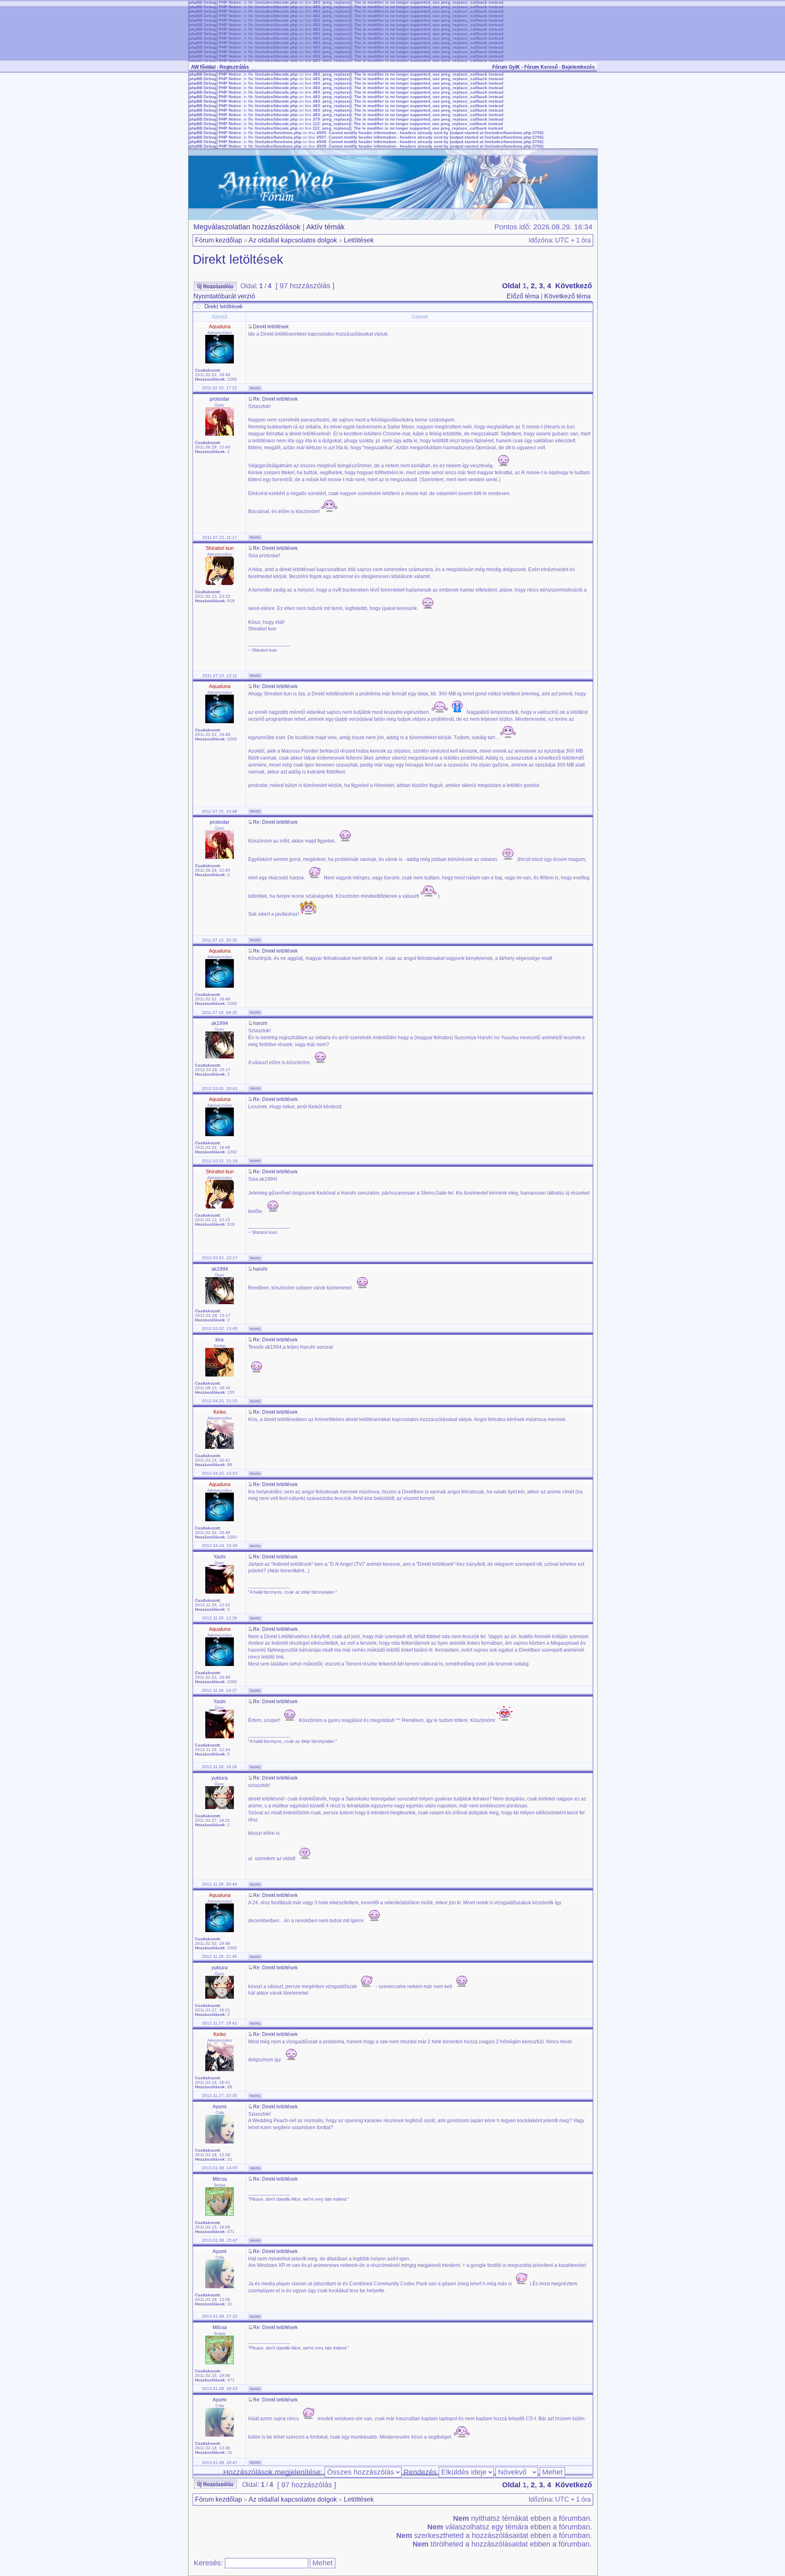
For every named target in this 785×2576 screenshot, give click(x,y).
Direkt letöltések (238, 259)
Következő (574, 286)
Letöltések (359, 240)
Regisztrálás (234, 67)
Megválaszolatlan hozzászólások (247, 227)
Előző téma (523, 296)
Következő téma (567, 296)
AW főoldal (203, 67)
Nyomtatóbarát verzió (224, 296)
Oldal (511, 286)
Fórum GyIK (506, 67)
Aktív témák (325, 227)
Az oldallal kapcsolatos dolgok (293, 240)
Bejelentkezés (578, 67)
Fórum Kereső (541, 67)
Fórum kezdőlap (219, 240)
